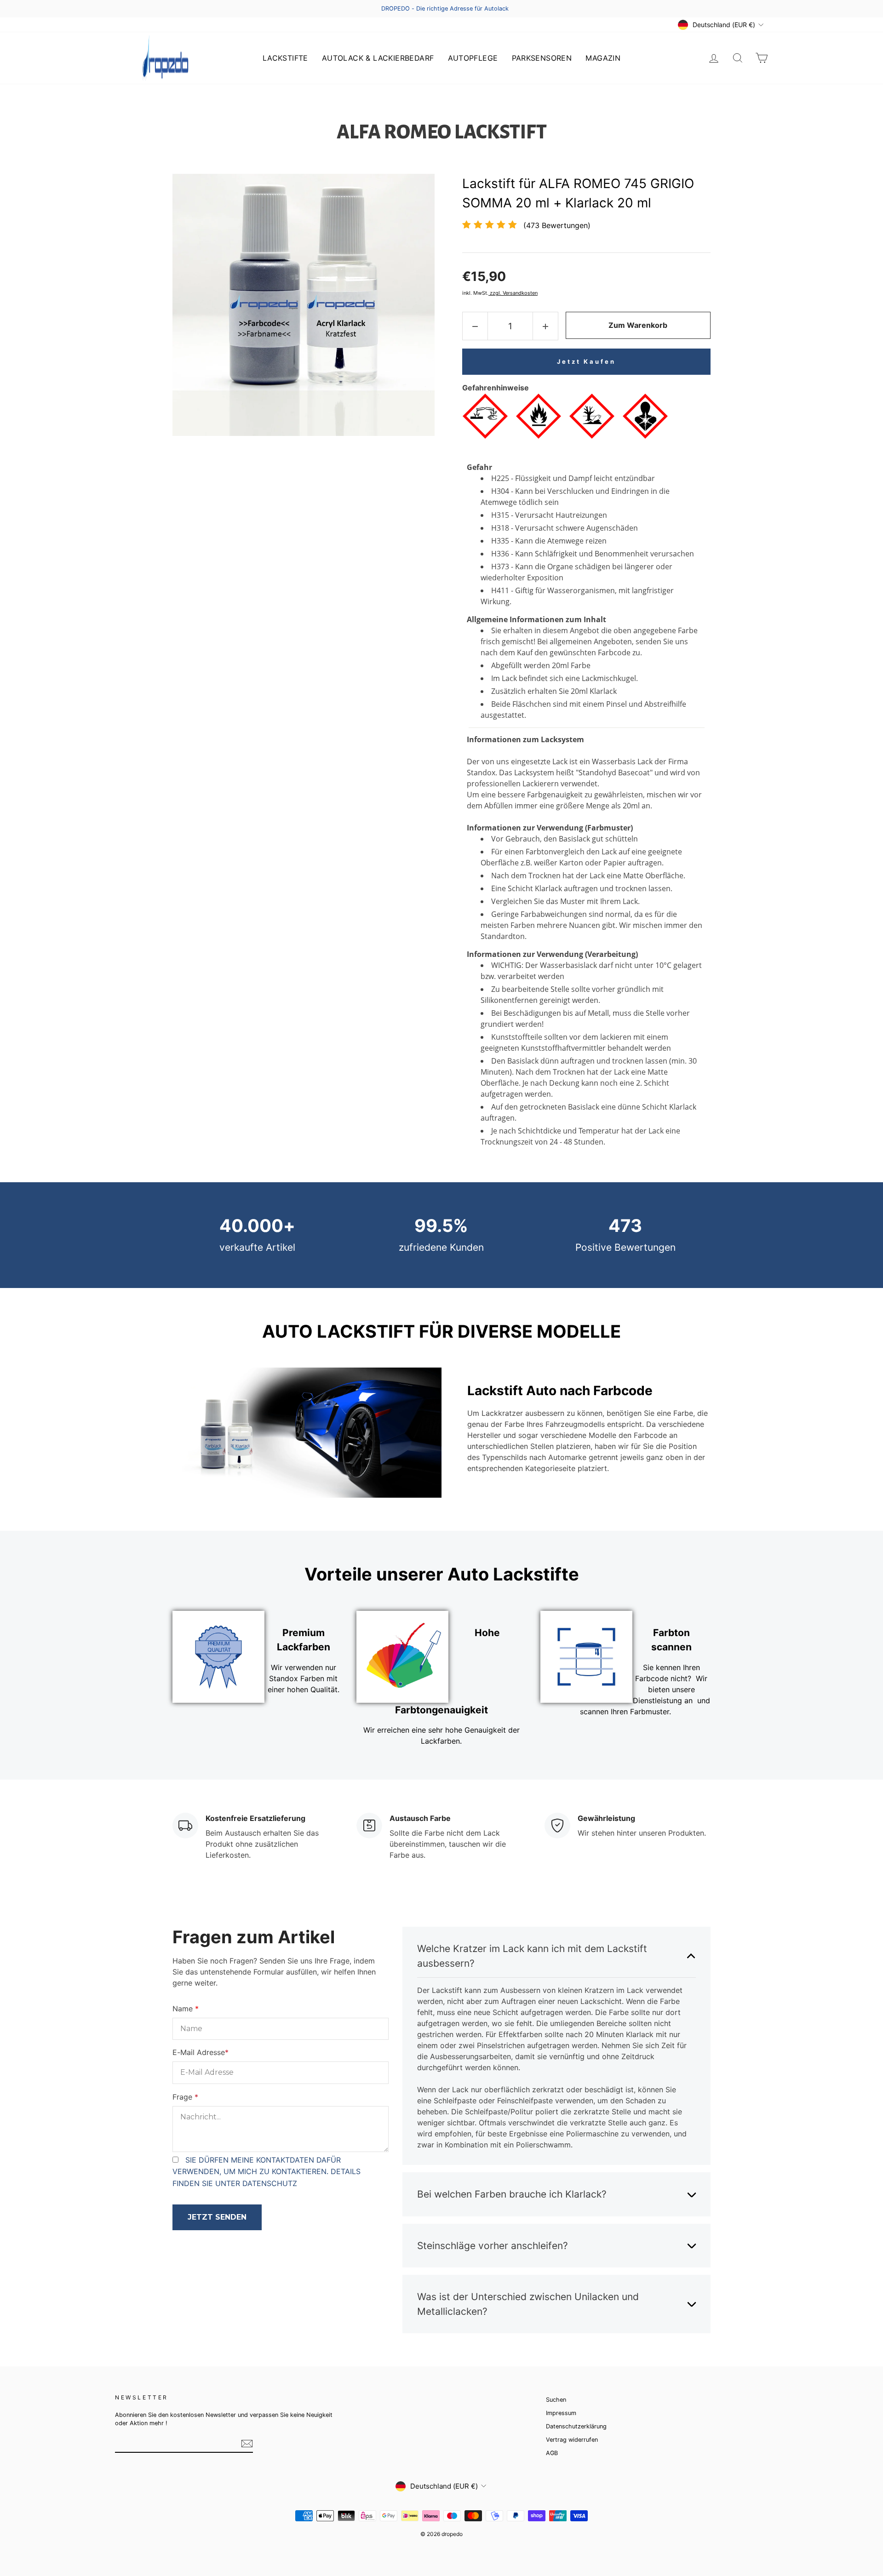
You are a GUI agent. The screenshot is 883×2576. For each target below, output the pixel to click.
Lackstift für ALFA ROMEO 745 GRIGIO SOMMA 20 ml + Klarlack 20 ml (578, 193)
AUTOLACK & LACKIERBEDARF (378, 58)
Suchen (556, 2400)
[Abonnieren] (247, 2444)
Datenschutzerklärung (576, 2426)
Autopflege (473, 58)
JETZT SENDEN (217, 2217)
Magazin (603, 58)
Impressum (561, 2413)
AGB (552, 2453)
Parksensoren (542, 58)
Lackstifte (285, 58)
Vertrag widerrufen (572, 2440)
